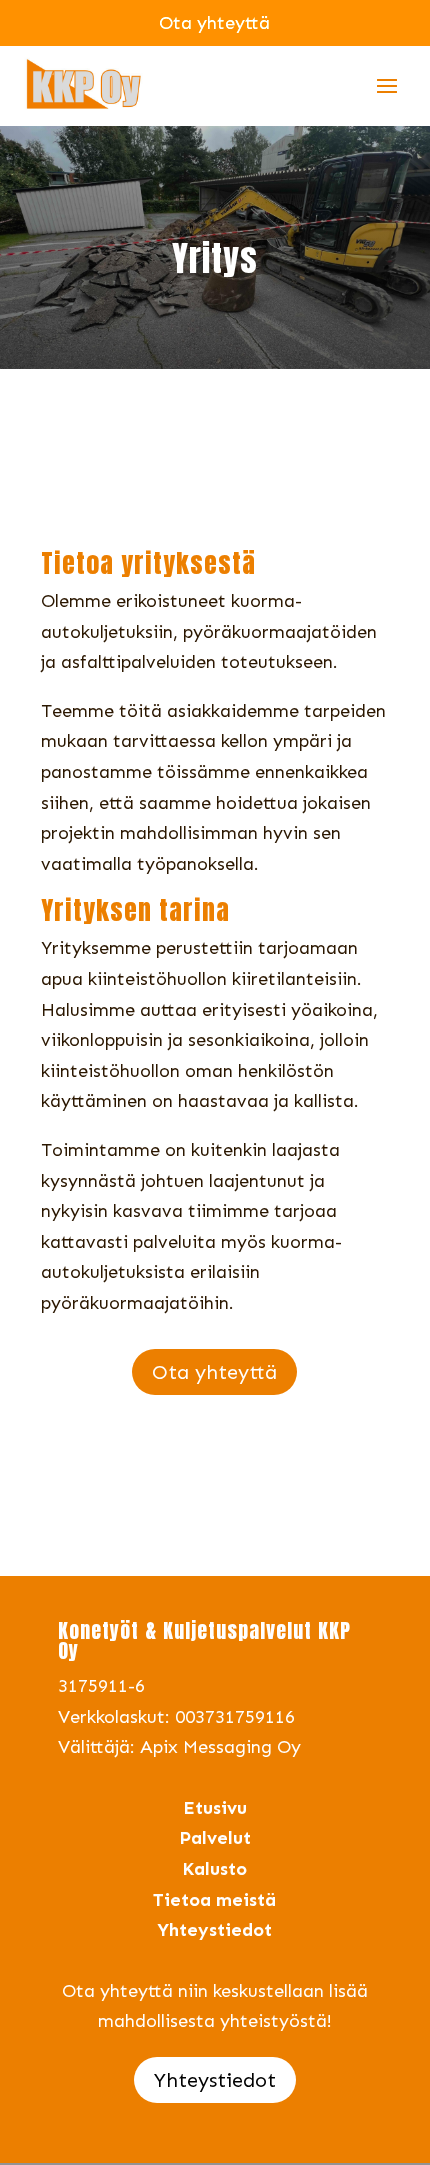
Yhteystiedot (215, 2080)
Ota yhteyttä (214, 1372)
